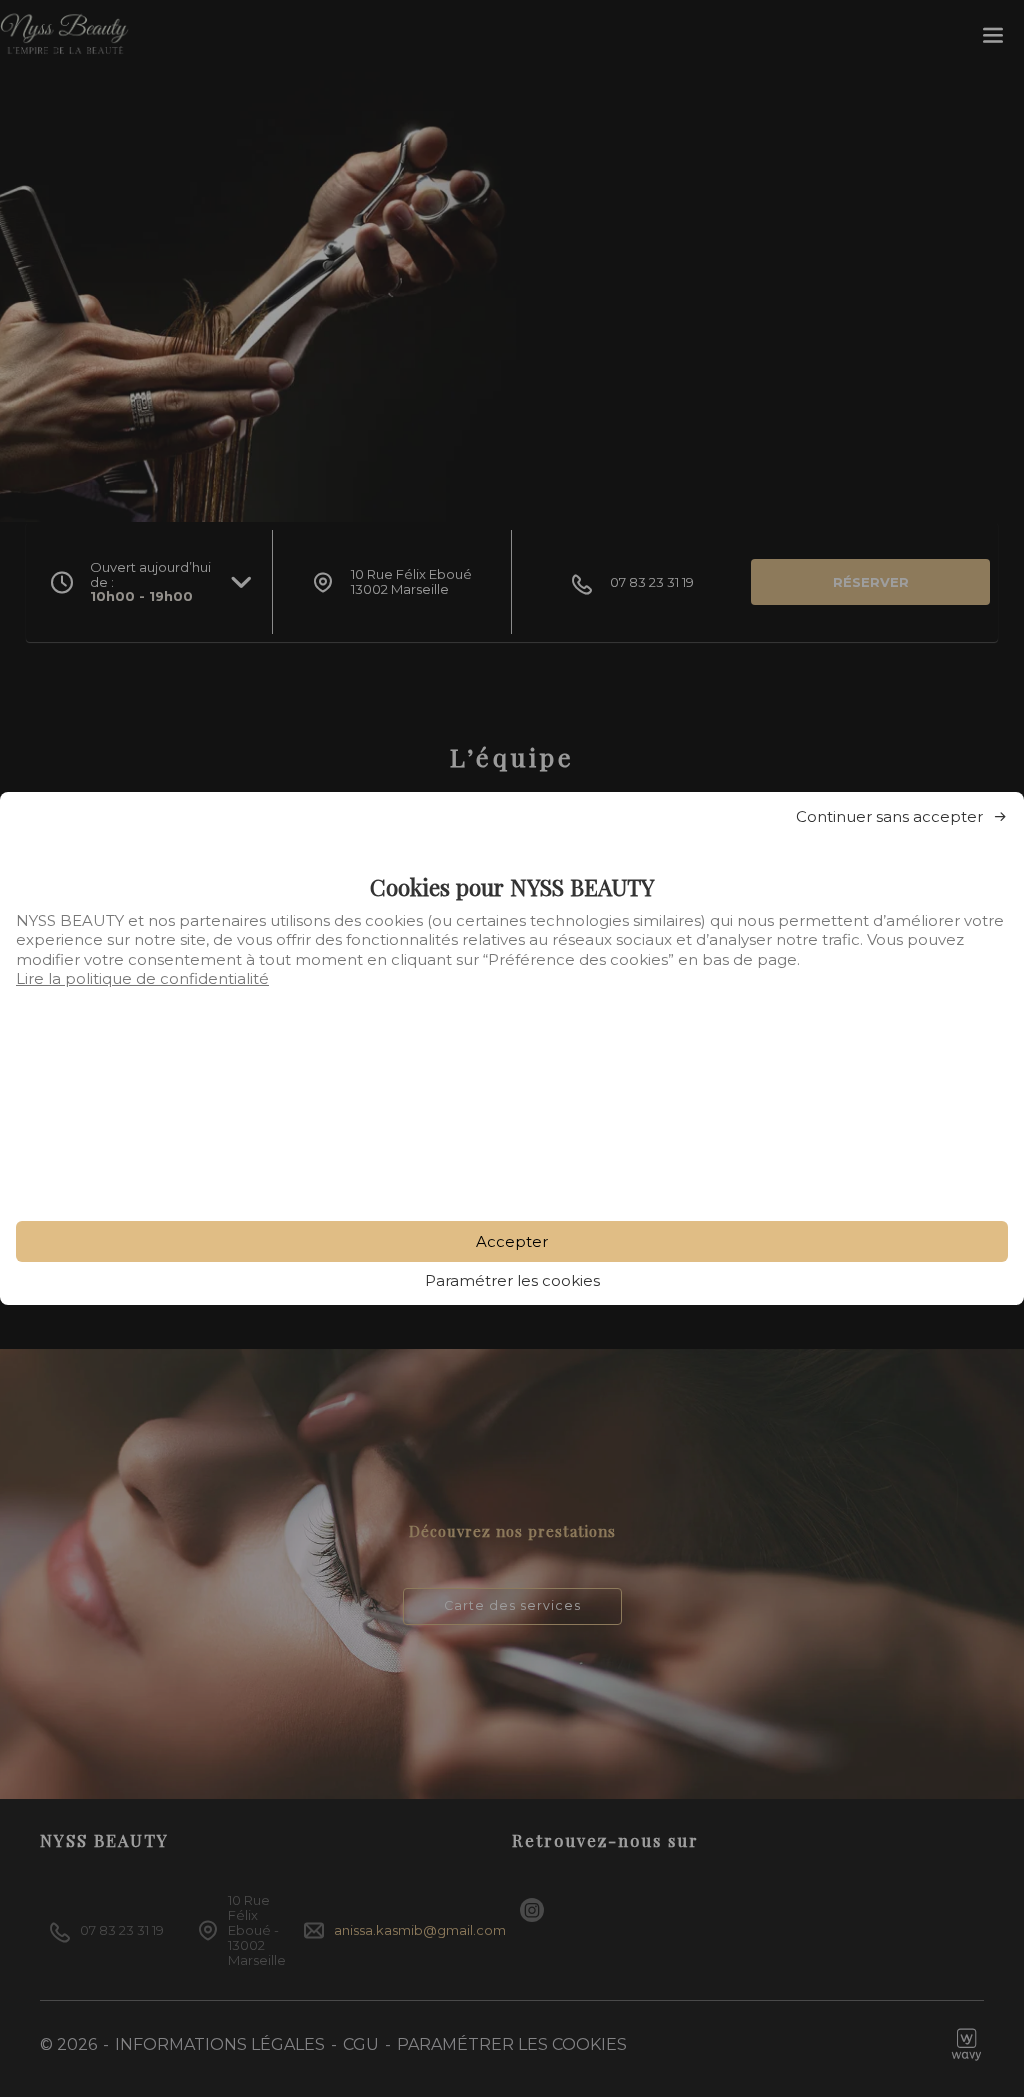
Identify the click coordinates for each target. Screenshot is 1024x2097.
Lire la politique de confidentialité (142, 978)
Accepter (512, 1241)
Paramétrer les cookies (512, 1280)
